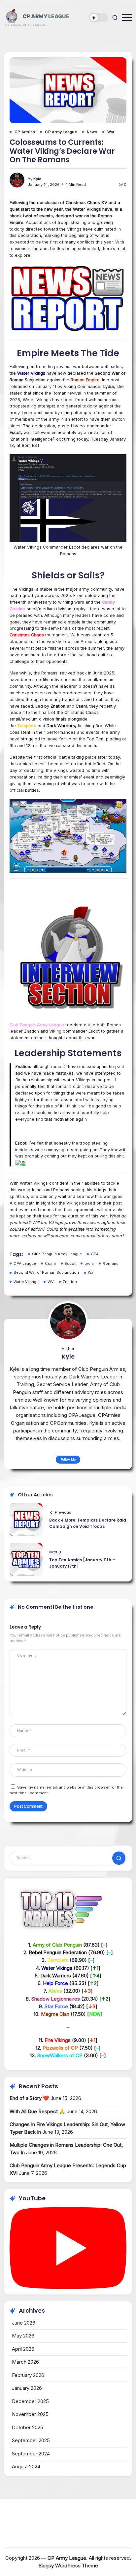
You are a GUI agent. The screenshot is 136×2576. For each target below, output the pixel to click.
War (91, 1272)
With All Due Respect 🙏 (37, 2111)
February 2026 (28, 2375)
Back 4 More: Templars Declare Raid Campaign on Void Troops (88, 1523)
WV (51, 1282)
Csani (50, 1263)
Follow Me (68, 1459)
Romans (111, 1263)
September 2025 (31, 2440)
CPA (95, 1254)
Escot (70, 1263)
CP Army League (46, 16)
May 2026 (23, 2336)
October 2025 (28, 2427)
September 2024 (31, 2454)
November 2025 (30, 2414)
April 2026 (23, 2349)
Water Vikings (26, 1282)
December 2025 (30, 2401)
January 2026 (27, 2388)
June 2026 (24, 2323)
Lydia (89, 1263)
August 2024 (26, 2467)
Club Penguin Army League (57, 1254)
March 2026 (25, 2362)
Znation (70, 1282)
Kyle (37, 179)
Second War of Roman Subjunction (46, 1272)
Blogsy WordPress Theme (68, 2566)
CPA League (25, 1263)
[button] (99, 18)
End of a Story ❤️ (29, 2098)
